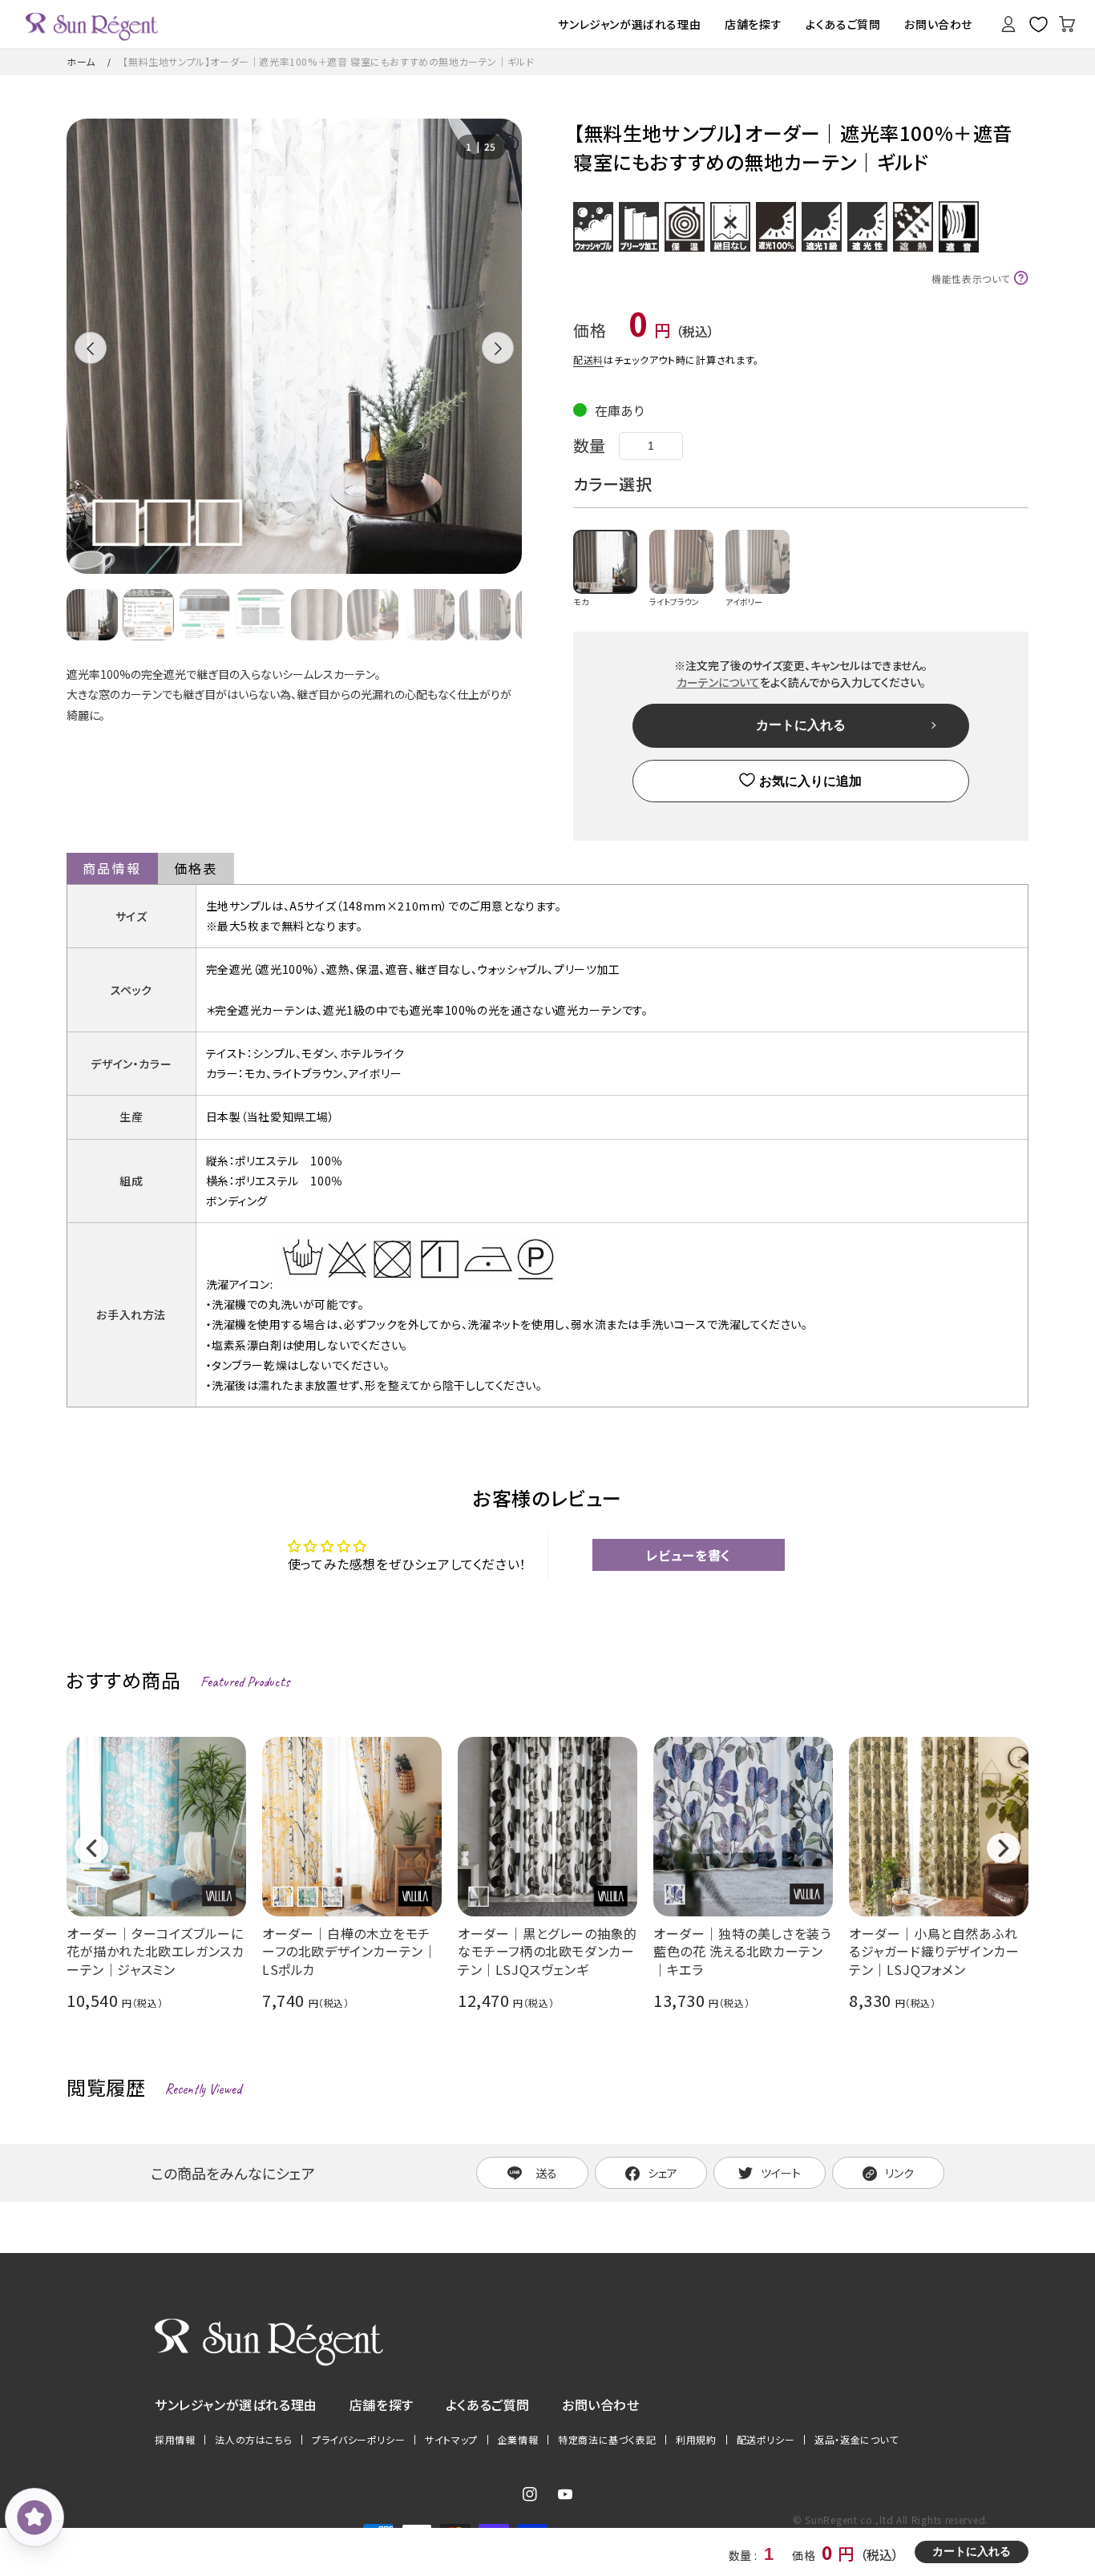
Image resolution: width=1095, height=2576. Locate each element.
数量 (590, 445)
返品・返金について (856, 2440)
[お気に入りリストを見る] (1038, 24)
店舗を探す (382, 2404)
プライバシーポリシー (358, 2440)
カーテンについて (718, 682)
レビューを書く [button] (689, 1555)
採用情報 (175, 2440)
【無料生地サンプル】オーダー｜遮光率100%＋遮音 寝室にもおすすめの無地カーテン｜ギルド (328, 61)
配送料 (588, 359)
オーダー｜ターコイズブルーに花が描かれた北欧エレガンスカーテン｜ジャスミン (155, 1951)
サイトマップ (451, 2440)
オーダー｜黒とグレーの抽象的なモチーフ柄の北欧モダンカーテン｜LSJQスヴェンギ (547, 1951)
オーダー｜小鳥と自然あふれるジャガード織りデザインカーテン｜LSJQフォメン (934, 1951)
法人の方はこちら (253, 2440)
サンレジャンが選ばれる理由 (236, 2404)
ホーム (81, 61)
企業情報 (518, 2440)
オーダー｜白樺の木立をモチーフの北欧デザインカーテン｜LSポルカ (349, 1951)
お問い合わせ (601, 2404)
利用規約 (696, 2440)
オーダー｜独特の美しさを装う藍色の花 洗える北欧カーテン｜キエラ (742, 1951)
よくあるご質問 (488, 2404)
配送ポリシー (766, 2440)
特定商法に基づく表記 (607, 2440)
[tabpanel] (294, 346)
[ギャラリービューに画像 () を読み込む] (92, 615)
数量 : (744, 2555)
